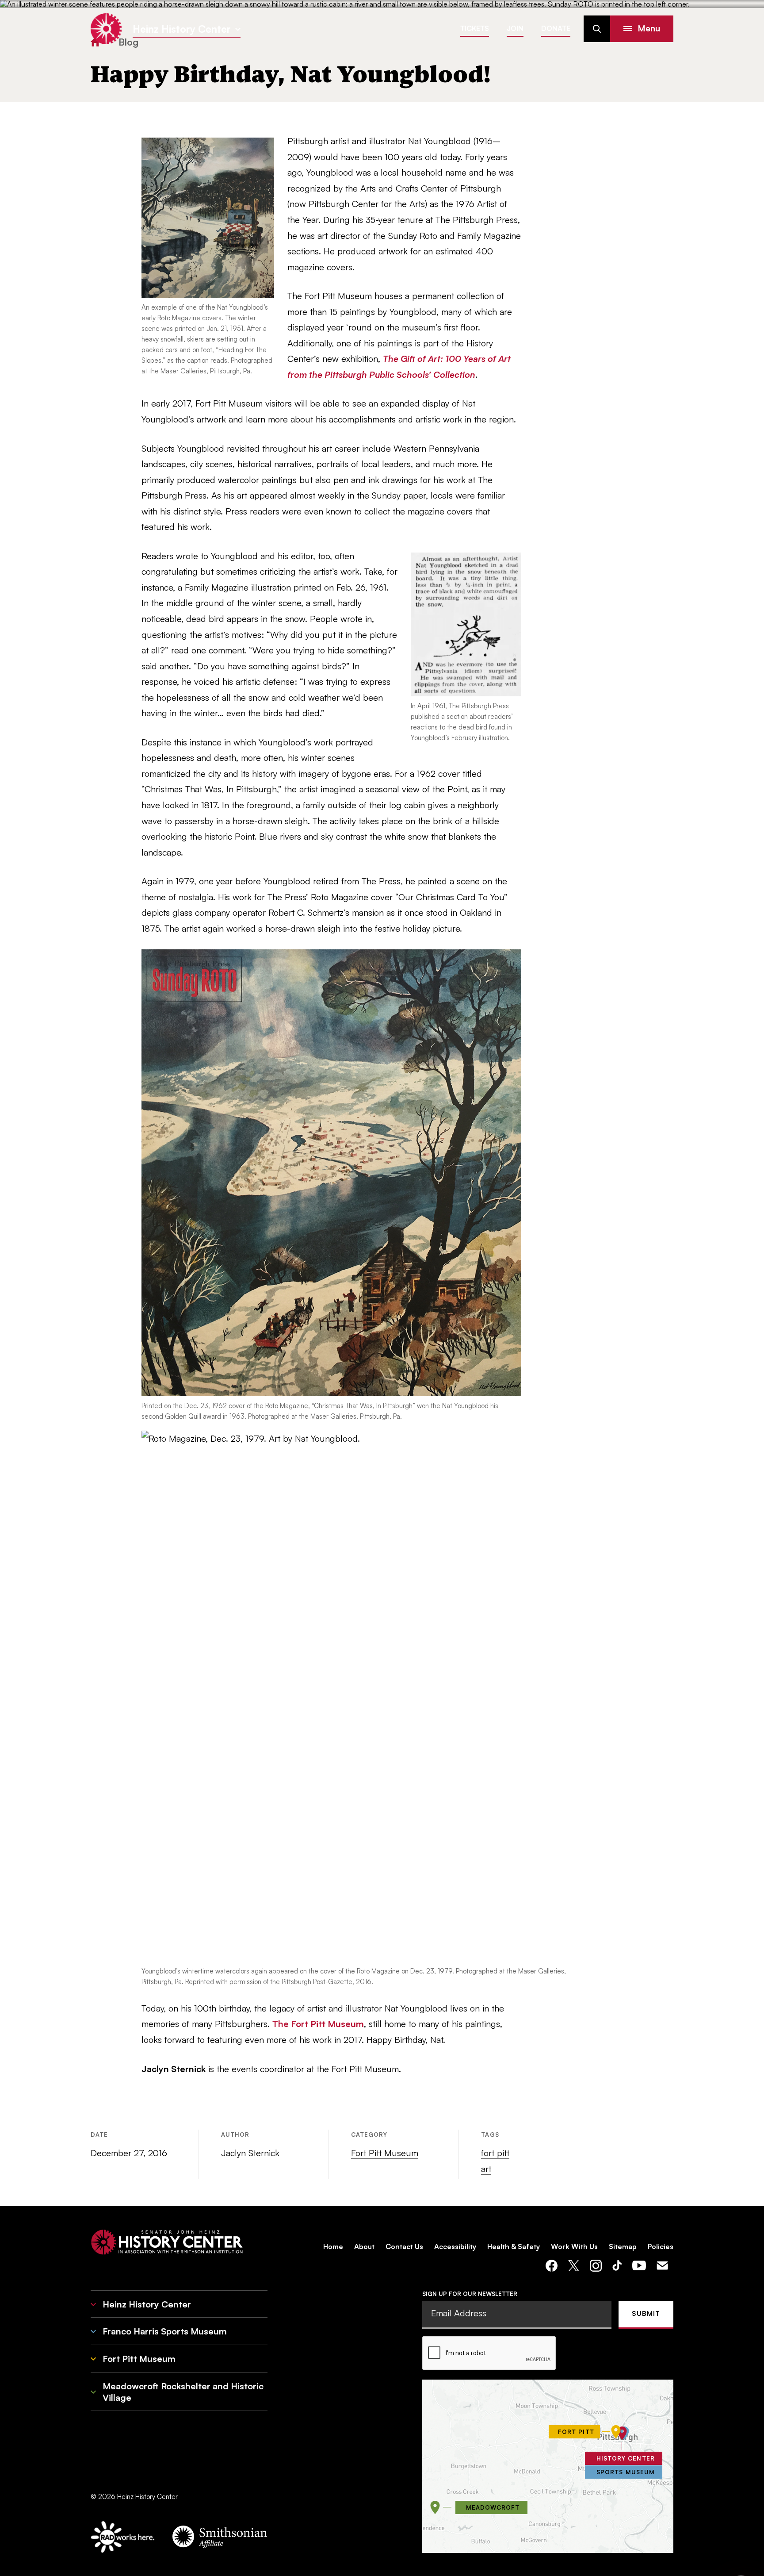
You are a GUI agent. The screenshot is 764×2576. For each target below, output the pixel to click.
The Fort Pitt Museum (318, 2024)
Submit (646, 2313)
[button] (642, 29)
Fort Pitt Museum (385, 2153)
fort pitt (495, 2153)
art (486, 2169)
